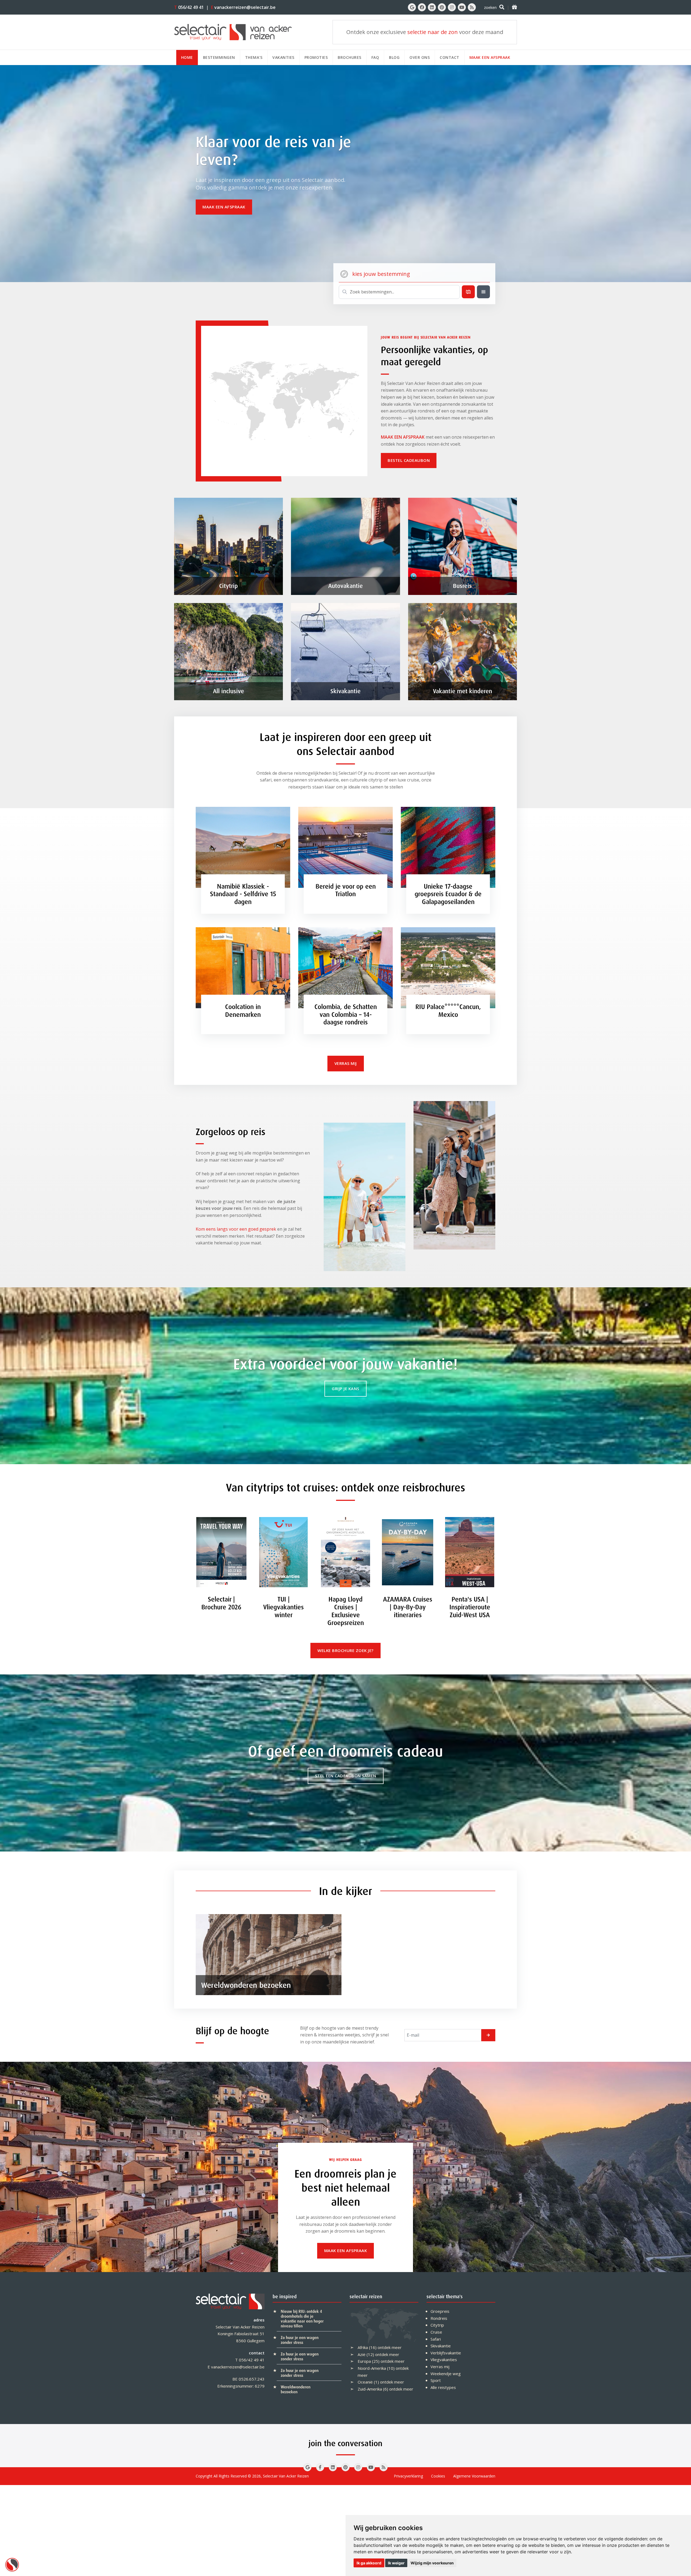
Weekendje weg (446, 2374)
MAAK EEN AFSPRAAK (403, 437)
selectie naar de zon (433, 32)
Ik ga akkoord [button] (369, 2563)
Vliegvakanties (444, 2360)
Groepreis (440, 2311)
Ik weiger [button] (396, 2563)
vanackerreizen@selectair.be (243, 7)
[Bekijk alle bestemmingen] (483, 292)
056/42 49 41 (189, 7)
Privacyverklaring (408, 2476)
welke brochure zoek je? (345, 1650)
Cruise (436, 2332)
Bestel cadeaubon (409, 460)
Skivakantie (441, 2346)
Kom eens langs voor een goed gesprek (236, 1229)
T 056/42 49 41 (250, 2360)
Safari (436, 2339)
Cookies (438, 2476)
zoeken (490, 7)
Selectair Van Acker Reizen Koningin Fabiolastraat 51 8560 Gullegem (240, 2334)
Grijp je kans (345, 1389)
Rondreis (439, 2318)
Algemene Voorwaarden (474, 2476)
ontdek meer (390, 2347)
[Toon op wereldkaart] (468, 292)
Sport (436, 2380)
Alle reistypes (443, 2387)
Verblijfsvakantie (446, 2353)
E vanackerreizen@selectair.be (236, 2367)
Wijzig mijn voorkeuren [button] (432, 2563)
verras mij (346, 1063)
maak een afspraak (224, 207)
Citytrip (437, 2325)
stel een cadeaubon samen (346, 1776)
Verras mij (440, 2367)
